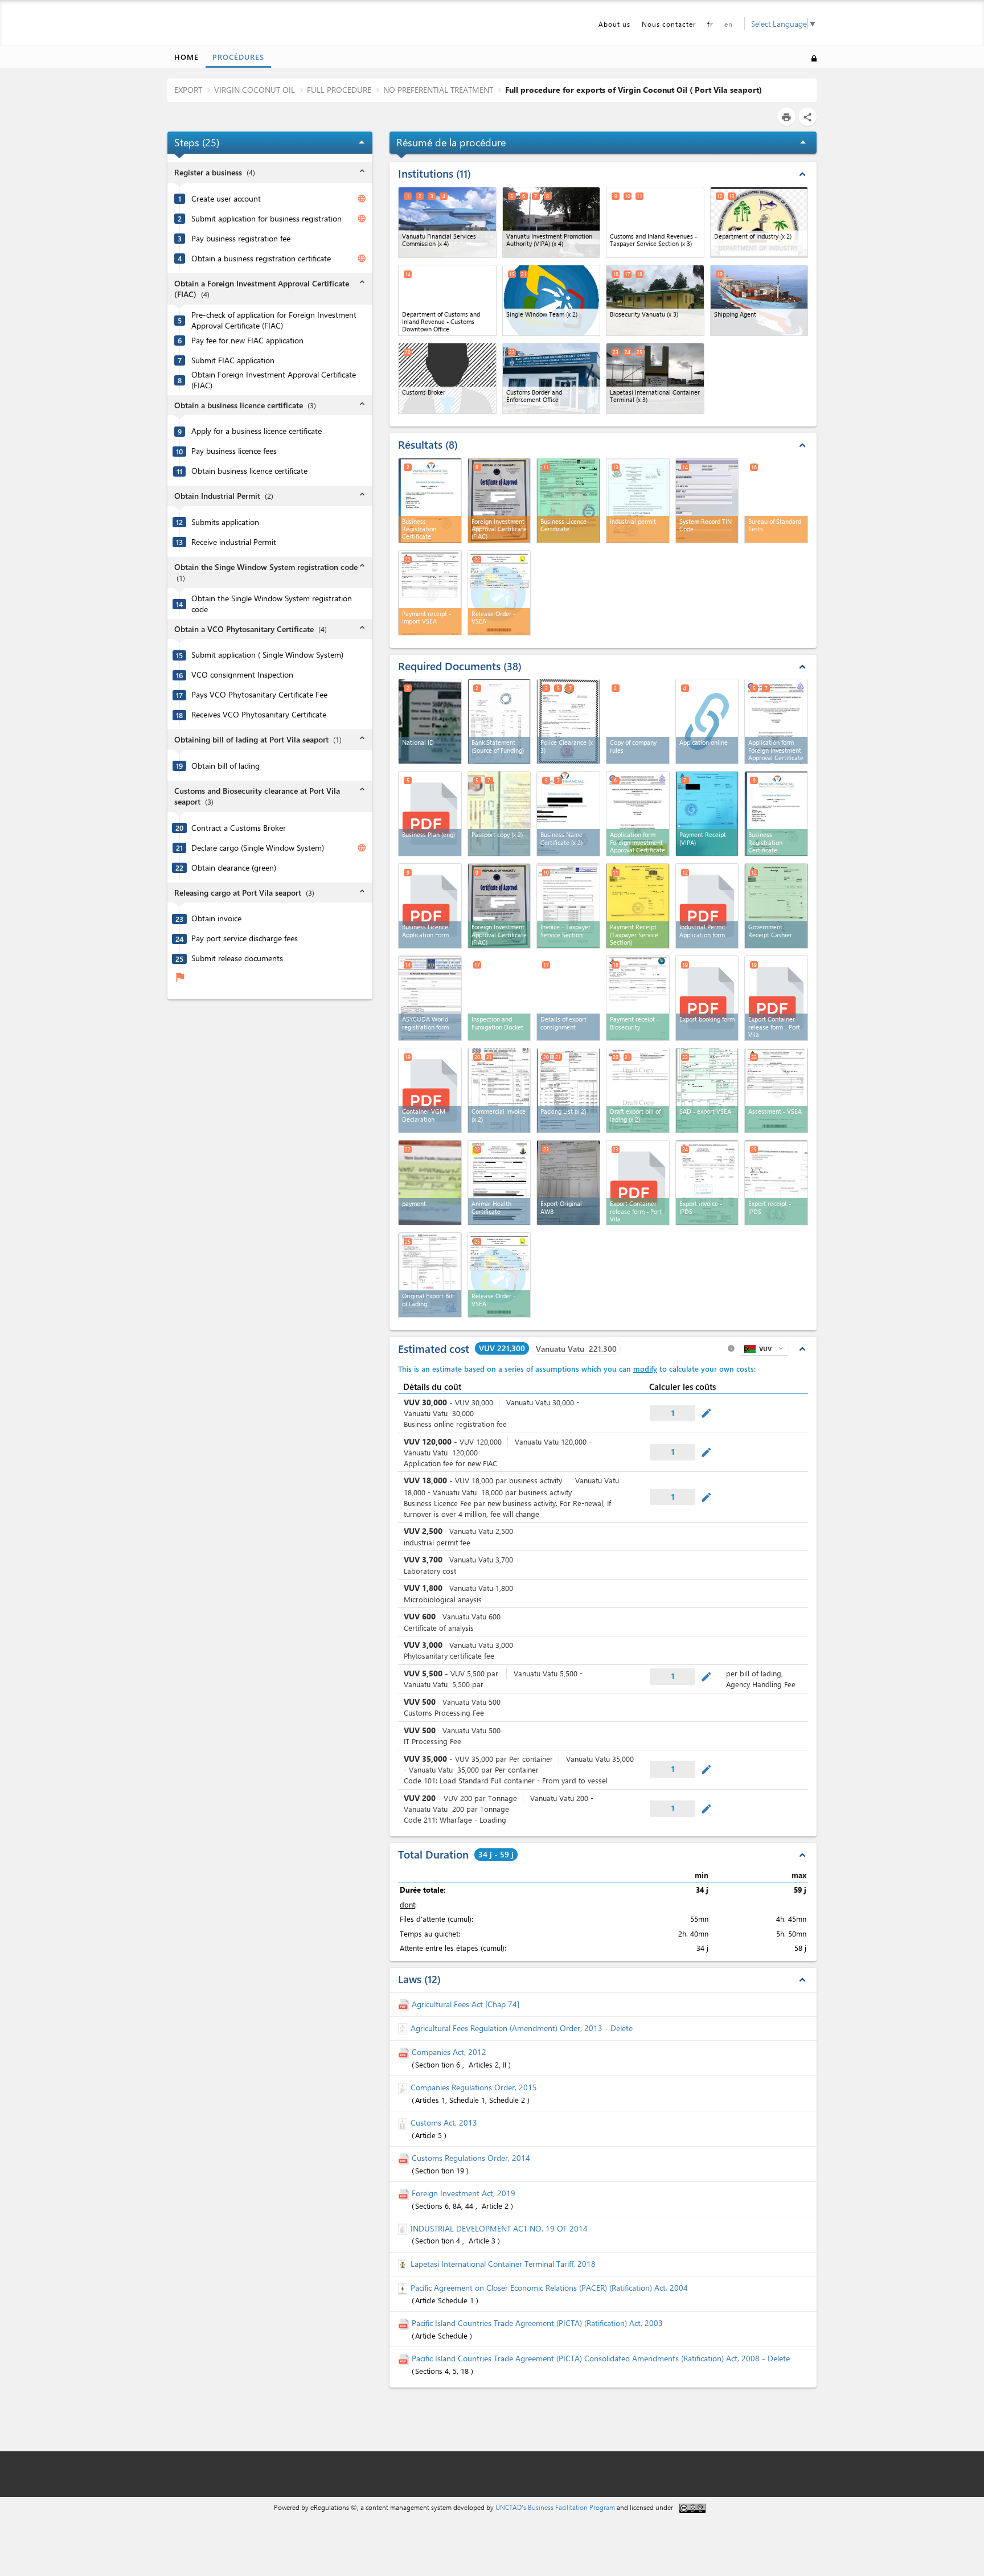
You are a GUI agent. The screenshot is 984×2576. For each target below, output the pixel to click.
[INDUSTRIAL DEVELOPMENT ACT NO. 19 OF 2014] (404, 2228)
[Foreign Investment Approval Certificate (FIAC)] (499, 501)
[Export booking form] (707, 998)
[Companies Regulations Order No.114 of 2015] (404, 2087)
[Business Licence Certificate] (568, 501)
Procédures (238, 57)
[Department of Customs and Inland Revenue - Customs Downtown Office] (447, 300)
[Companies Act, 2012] (405, 2052)
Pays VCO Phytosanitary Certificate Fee (259, 695)
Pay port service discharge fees (245, 938)
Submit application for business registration (266, 219)
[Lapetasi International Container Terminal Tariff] (404, 2264)
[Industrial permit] (638, 501)
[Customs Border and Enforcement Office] (552, 378)
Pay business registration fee (241, 239)
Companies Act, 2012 (449, 2052)
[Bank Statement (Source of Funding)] (499, 721)
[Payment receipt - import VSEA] (430, 593)
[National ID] (430, 721)
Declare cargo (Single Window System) (258, 848)
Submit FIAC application (233, 360)
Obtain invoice (216, 918)
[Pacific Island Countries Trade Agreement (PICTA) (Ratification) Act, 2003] (405, 2323)
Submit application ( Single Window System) (267, 655)
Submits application (225, 522)
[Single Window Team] (552, 300)
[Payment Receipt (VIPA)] (707, 814)
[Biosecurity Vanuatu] (655, 300)
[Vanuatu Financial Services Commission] (447, 222)
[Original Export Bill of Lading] (430, 1275)
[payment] (430, 1183)
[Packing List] (568, 1090)
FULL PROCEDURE (339, 90)
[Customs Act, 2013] (404, 2122)
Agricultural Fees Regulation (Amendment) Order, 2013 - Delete (522, 2028)
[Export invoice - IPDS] (707, 1183)
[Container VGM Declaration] (430, 1090)
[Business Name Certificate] (568, 814)
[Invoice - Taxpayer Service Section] (568, 906)
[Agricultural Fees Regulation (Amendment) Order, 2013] (404, 2028)
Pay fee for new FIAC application (247, 341)
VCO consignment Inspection (242, 675)
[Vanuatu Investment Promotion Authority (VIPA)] (552, 222)
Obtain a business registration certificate (261, 259)
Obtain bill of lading (225, 766)
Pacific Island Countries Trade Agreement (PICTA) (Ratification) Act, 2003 (537, 2323)
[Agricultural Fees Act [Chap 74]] (405, 2004)
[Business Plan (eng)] (430, 814)
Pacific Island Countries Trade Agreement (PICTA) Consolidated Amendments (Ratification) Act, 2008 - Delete (601, 2358)
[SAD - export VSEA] (707, 1090)
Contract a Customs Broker (239, 828)
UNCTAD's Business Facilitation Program (555, 2507)
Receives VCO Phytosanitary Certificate (259, 715)
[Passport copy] (499, 814)
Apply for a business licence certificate (257, 431)
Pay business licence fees (234, 451)
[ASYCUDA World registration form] (430, 998)
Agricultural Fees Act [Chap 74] (466, 2004)
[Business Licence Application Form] (430, 906)
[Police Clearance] (568, 721)
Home (186, 57)
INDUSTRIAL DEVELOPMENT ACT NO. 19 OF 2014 (499, 2228)
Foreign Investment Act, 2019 (464, 2193)
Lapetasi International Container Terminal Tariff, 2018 (503, 2264)
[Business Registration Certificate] (430, 501)
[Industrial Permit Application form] (707, 906)
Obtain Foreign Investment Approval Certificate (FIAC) (274, 380)
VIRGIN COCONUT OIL (255, 90)
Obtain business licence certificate (249, 471)
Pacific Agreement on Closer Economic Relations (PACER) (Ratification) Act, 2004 (549, 2288)
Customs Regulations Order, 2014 (471, 2158)
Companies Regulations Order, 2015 (474, 2087)
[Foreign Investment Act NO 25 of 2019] (405, 2193)
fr (710, 24)
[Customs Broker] (447, 378)
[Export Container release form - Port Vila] (776, 998)
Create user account (226, 199)
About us (614, 24)
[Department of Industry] (759, 222)
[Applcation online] (707, 721)
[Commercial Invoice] (499, 1090)
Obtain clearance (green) (234, 868)
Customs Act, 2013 (444, 2122)
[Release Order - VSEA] (499, 593)
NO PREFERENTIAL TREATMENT (438, 90)
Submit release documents (237, 958)
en (729, 24)
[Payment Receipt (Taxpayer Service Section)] (638, 906)
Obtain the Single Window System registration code (272, 604)
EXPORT (188, 90)
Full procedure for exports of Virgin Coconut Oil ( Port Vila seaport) (634, 90)
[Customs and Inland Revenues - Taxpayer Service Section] (655, 222)
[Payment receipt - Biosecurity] (638, 998)
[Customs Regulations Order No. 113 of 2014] (405, 2158)
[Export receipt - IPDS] (776, 1183)
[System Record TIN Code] (707, 501)
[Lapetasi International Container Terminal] (655, 378)
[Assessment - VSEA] (776, 1090)
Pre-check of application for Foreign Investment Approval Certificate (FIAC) (274, 320)
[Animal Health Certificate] (499, 1183)
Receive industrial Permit (234, 542)
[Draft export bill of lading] (638, 1090)
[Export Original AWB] (568, 1183)
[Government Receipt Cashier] (776, 906)
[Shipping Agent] (759, 300)
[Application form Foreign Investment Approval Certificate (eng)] (776, 721)
